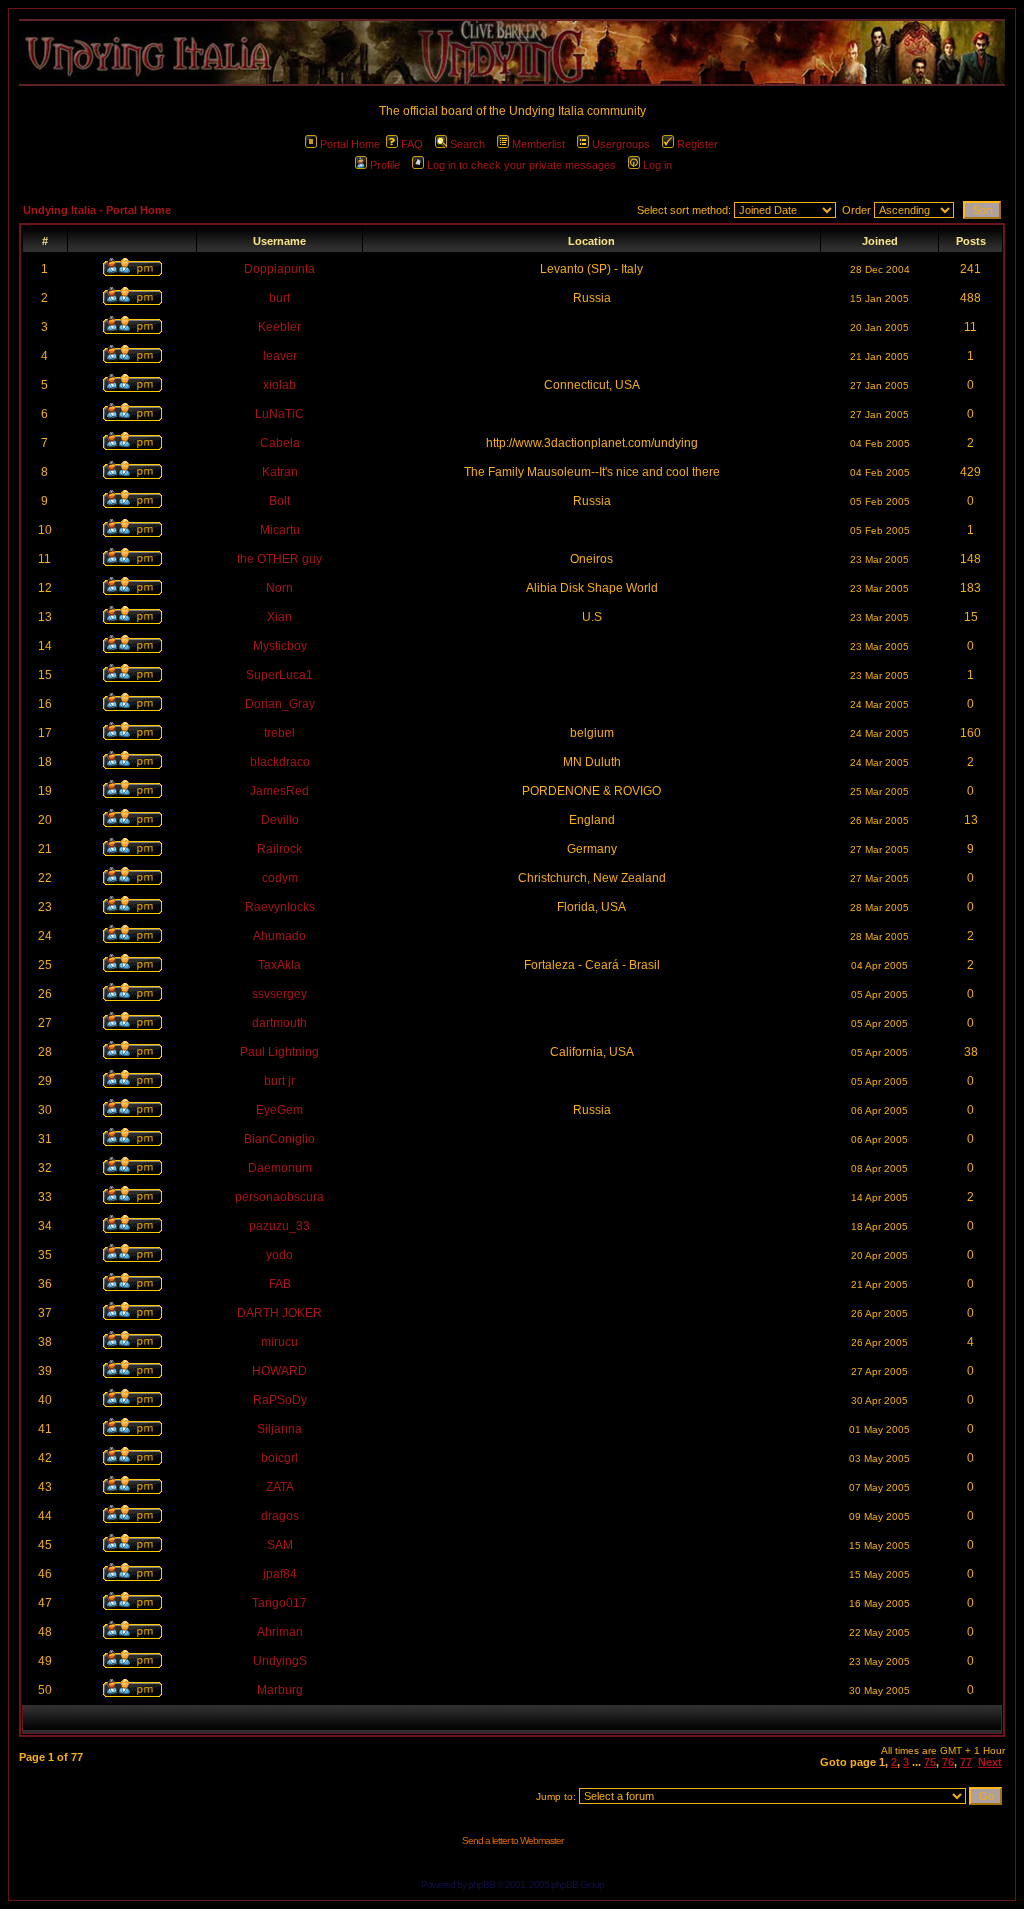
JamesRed (279, 791)
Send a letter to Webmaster (512, 1840)
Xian (279, 617)
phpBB (481, 1884)
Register (697, 144)
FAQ (412, 144)
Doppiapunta (279, 269)
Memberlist (538, 144)
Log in (657, 165)
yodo (279, 1255)
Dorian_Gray (280, 704)
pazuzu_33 (279, 1226)
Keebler (279, 327)
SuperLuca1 (279, 675)
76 (948, 1762)
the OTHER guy (279, 559)
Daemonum (280, 1168)
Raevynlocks (280, 907)
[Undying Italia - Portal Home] (512, 52)
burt (279, 298)
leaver (280, 356)
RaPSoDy (280, 1400)
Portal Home (350, 144)
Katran (280, 472)
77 (966, 1762)
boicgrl (279, 1458)
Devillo (280, 820)
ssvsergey (279, 994)
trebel (279, 733)
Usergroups (621, 144)
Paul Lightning (279, 1052)
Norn (279, 588)
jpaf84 (280, 1574)
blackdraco (280, 762)
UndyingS (280, 1661)
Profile (385, 165)
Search (467, 144)
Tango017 (279, 1603)
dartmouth (279, 1023)
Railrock (279, 849)
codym (280, 878)
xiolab (279, 385)
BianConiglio (279, 1139)
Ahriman (280, 1632)
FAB (280, 1284)
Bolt (279, 501)
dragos (280, 1516)
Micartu (280, 530)
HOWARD (279, 1371)
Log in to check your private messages (521, 165)
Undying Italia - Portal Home (97, 210)
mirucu (279, 1342)
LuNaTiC (279, 414)
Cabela (280, 443)
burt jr (279, 1081)
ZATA (280, 1487)
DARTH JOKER (279, 1313)
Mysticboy (280, 646)
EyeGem (279, 1110)
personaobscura (279, 1197)
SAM (280, 1545)
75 (930, 1762)
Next (990, 1762)
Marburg (280, 1690)
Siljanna (279, 1429)
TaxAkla (279, 965)
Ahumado (279, 936)
